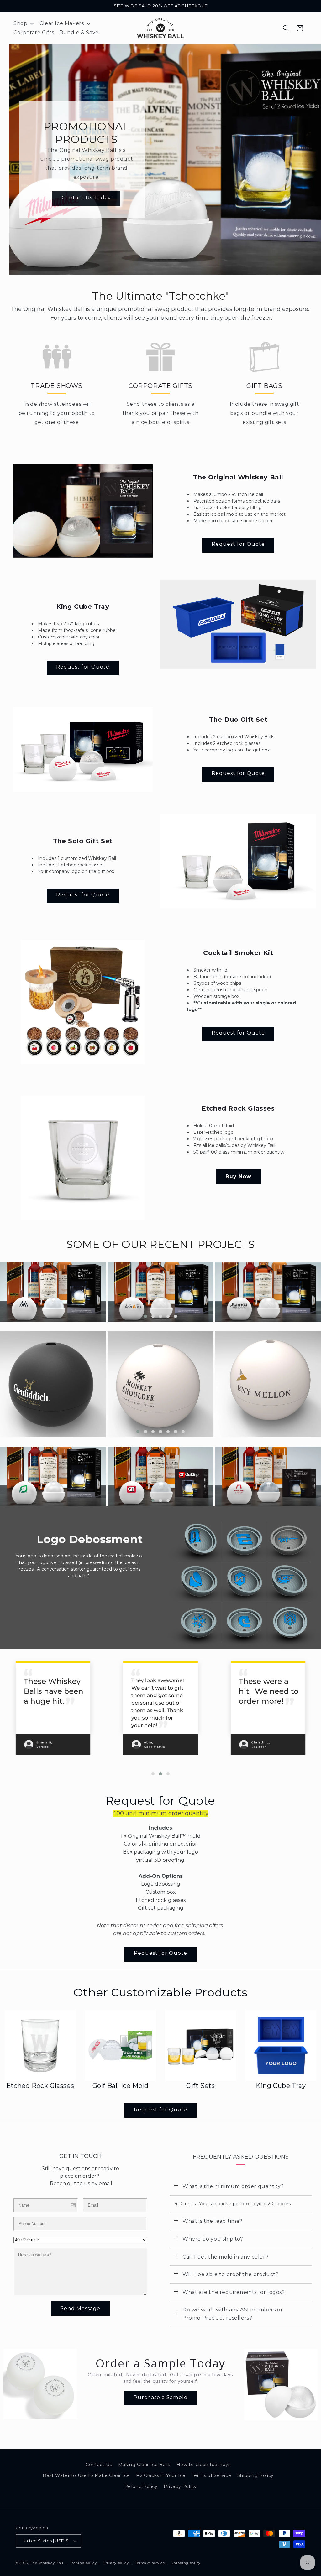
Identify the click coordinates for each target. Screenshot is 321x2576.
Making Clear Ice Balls (144, 2465)
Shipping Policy (255, 2475)
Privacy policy (116, 2563)
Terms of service (150, 2563)
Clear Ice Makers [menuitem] (62, 23)
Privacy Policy (180, 2486)
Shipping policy (186, 2563)
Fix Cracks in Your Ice (161, 2475)
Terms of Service (212, 2475)
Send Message (80, 2308)
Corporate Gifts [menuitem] (34, 32)
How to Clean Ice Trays (204, 2465)
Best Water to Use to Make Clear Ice (86, 2475)
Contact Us (99, 2465)
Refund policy (84, 2563)
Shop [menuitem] (20, 23)
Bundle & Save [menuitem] (79, 32)
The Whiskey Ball (47, 2563)
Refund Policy (141, 2486)
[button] (286, 28)
